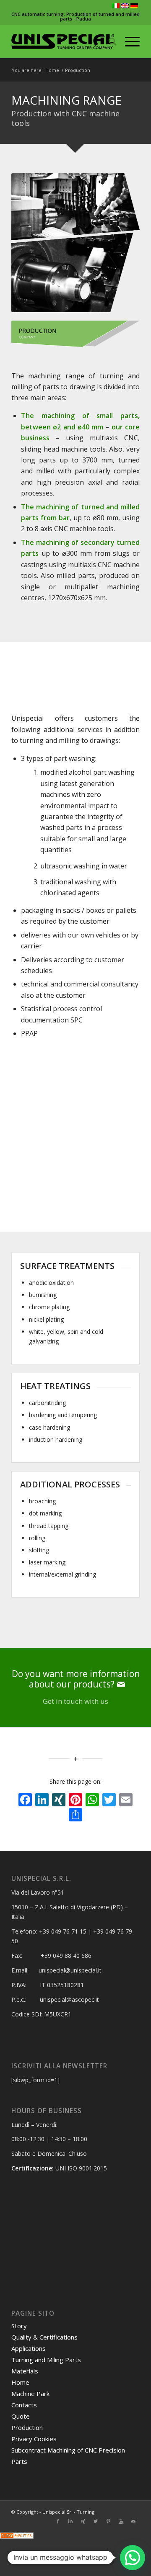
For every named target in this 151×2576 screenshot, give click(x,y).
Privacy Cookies (34, 2439)
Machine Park (30, 2394)
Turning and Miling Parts (46, 2360)
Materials (25, 2371)
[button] (133, 2558)
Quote (21, 2416)
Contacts (24, 2405)
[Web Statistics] (17, 2536)
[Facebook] (58, 2521)
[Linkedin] (70, 2521)
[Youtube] (121, 2521)
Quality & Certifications (44, 2337)
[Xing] (83, 2521)
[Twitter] (96, 2521)
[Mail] (133, 2521)
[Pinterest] (108, 2521)
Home (52, 70)
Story (19, 2326)
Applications (29, 2348)
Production (27, 2427)
